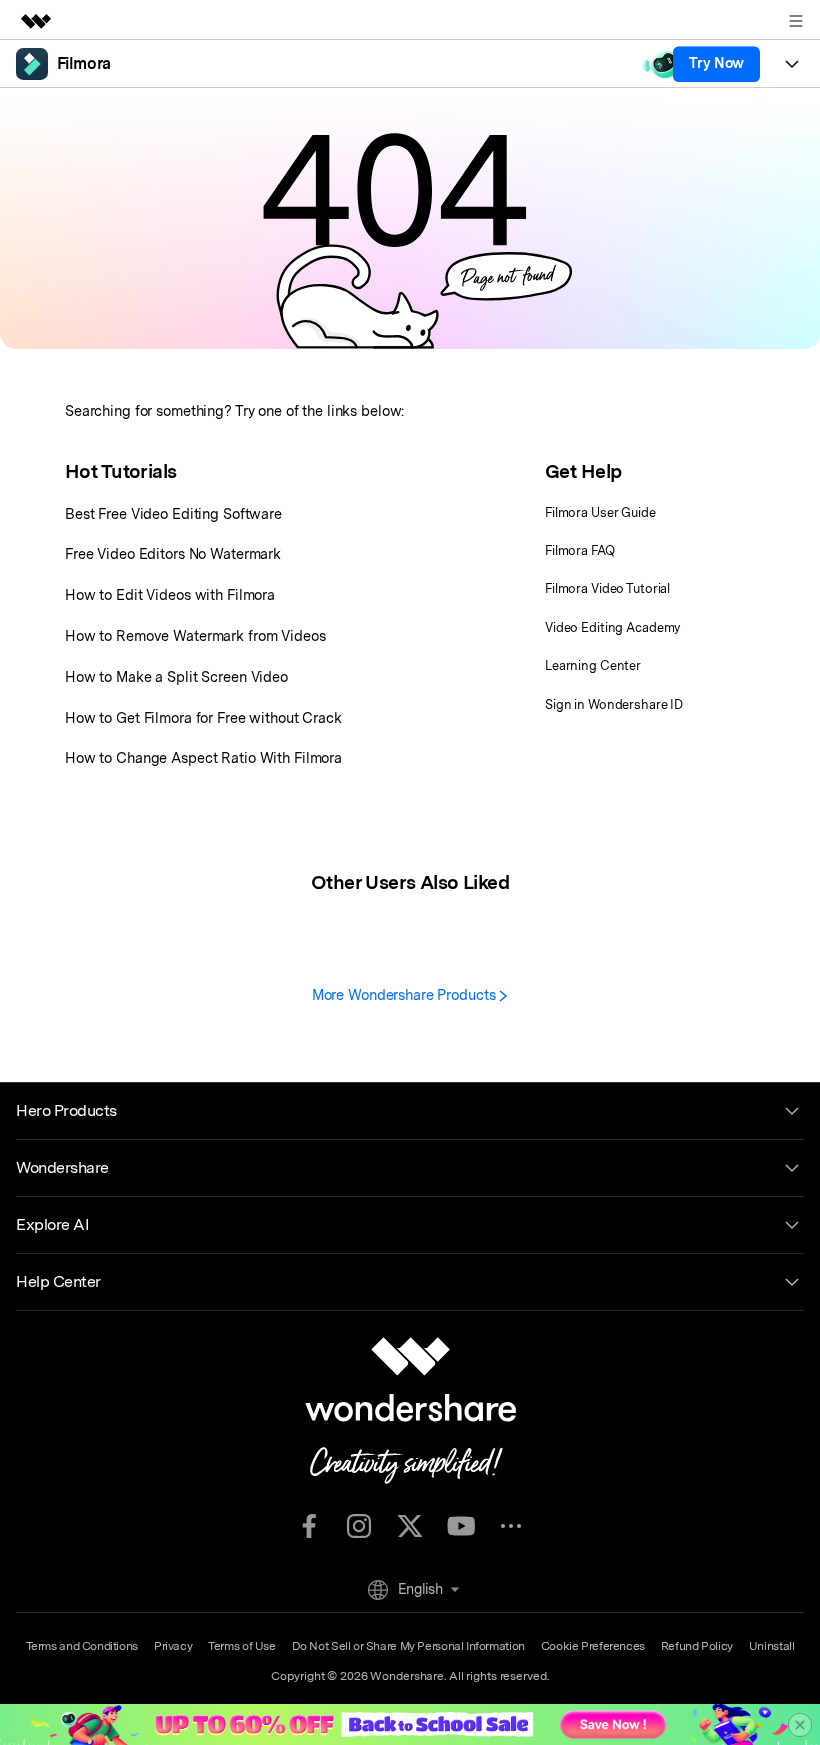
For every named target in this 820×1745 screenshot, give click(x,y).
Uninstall (772, 1646)
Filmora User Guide (600, 512)
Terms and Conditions (82, 1646)
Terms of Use (241, 1646)
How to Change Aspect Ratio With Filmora (203, 757)
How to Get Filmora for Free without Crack (203, 717)
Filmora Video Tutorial (607, 588)
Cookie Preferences (593, 1646)
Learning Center (593, 665)
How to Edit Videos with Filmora (170, 594)
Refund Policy (697, 1646)
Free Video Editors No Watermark (173, 553)
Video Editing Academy (612, 627)
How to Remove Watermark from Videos (195, 635)
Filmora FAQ (580, 550)
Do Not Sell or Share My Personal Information (408, 1646)
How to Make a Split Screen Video (176, 676)
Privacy (173, 1646)
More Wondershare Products (406, 994)
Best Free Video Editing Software (173, 513)
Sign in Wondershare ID (614, 704)
